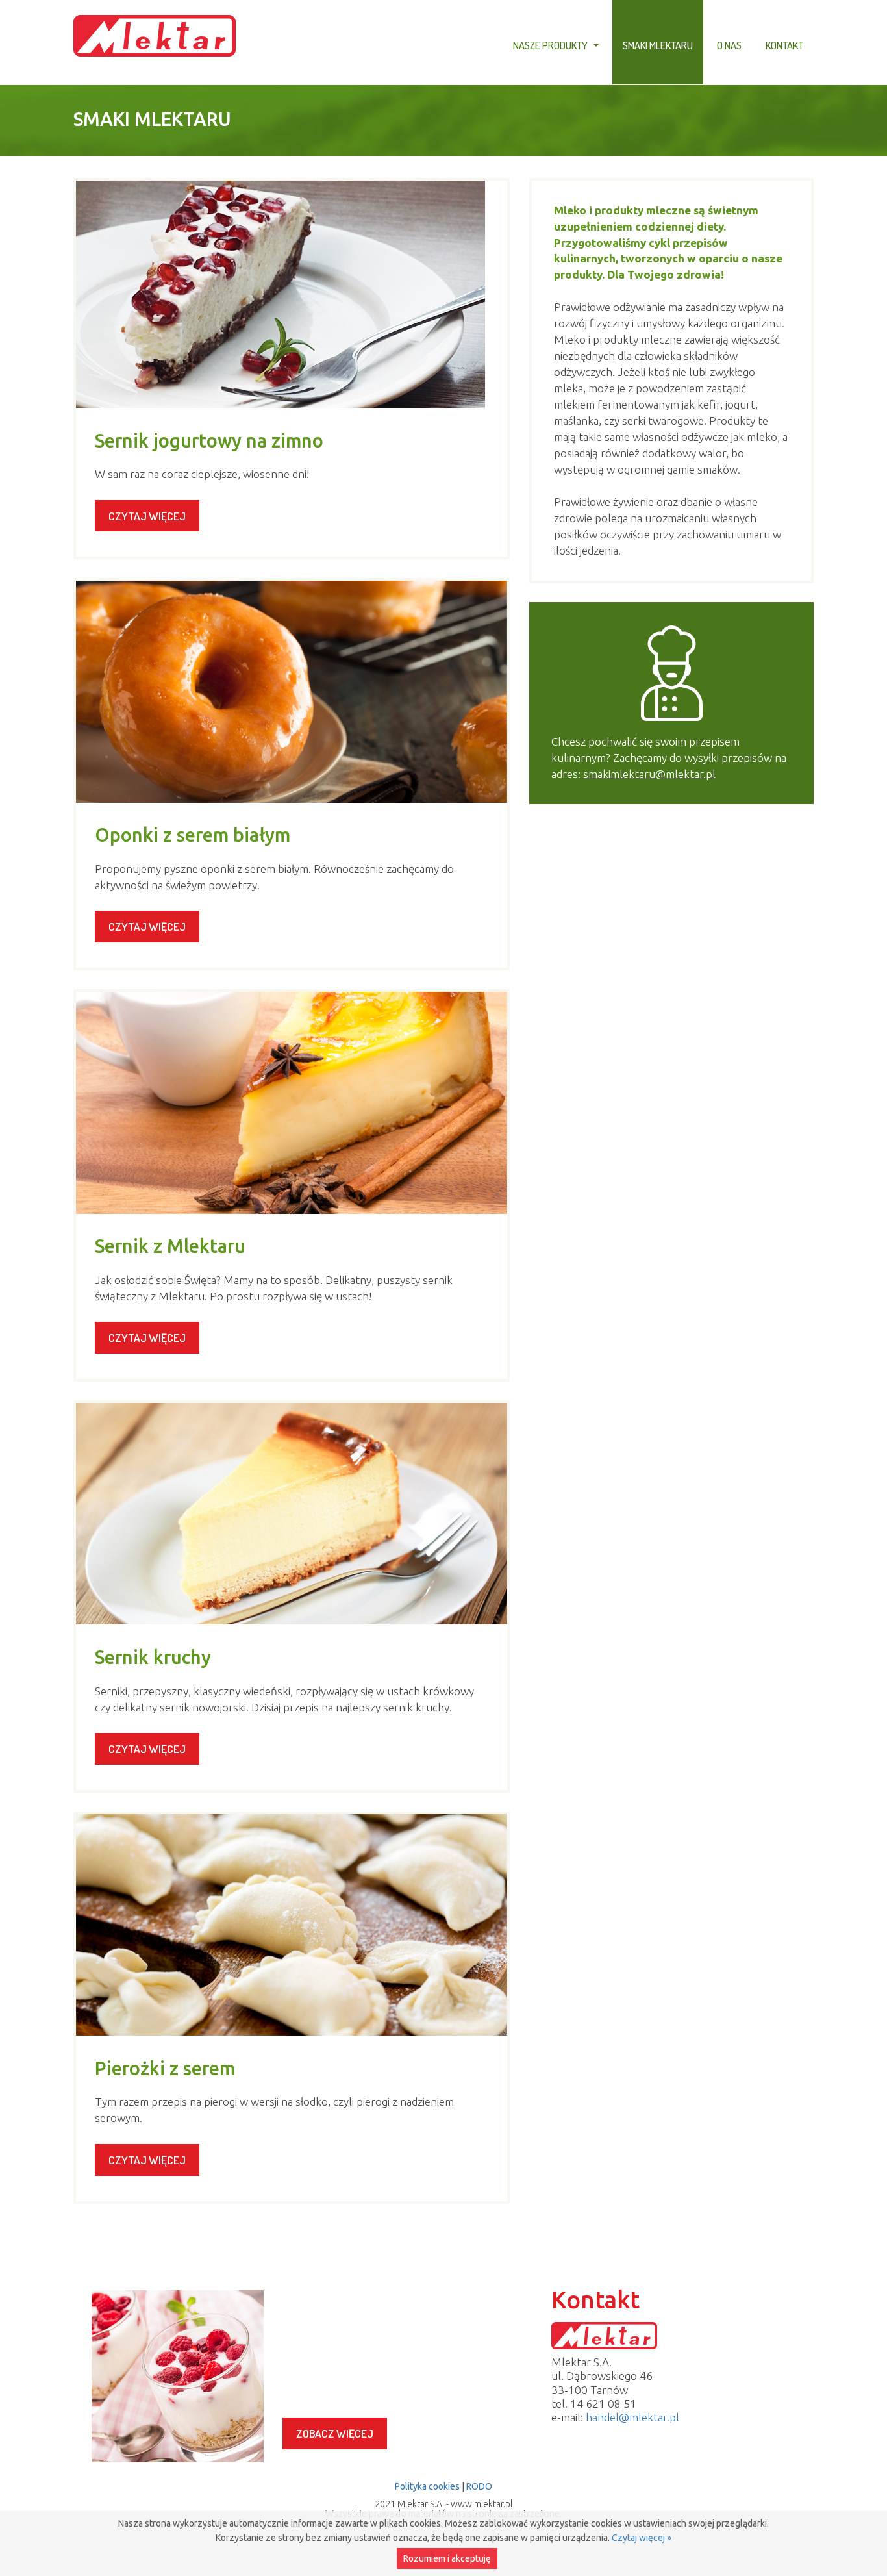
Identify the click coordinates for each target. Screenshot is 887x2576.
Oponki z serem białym (193, 835)
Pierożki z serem (165, 2068)
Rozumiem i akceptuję (447, 2558)
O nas (729, 45)
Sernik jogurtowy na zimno (209, 440)
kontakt (784, 45)
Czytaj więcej (147, 516)
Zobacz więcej (335, 2433)
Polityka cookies (427, 2486)
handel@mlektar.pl (632, 2417)
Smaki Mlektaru (658, 45)
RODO (479, 2486)
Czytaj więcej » (642, 2538)
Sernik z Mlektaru (170, 1246)
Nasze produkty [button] (557, 47)
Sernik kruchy (153, 1657)
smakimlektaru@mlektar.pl (649, 774)
